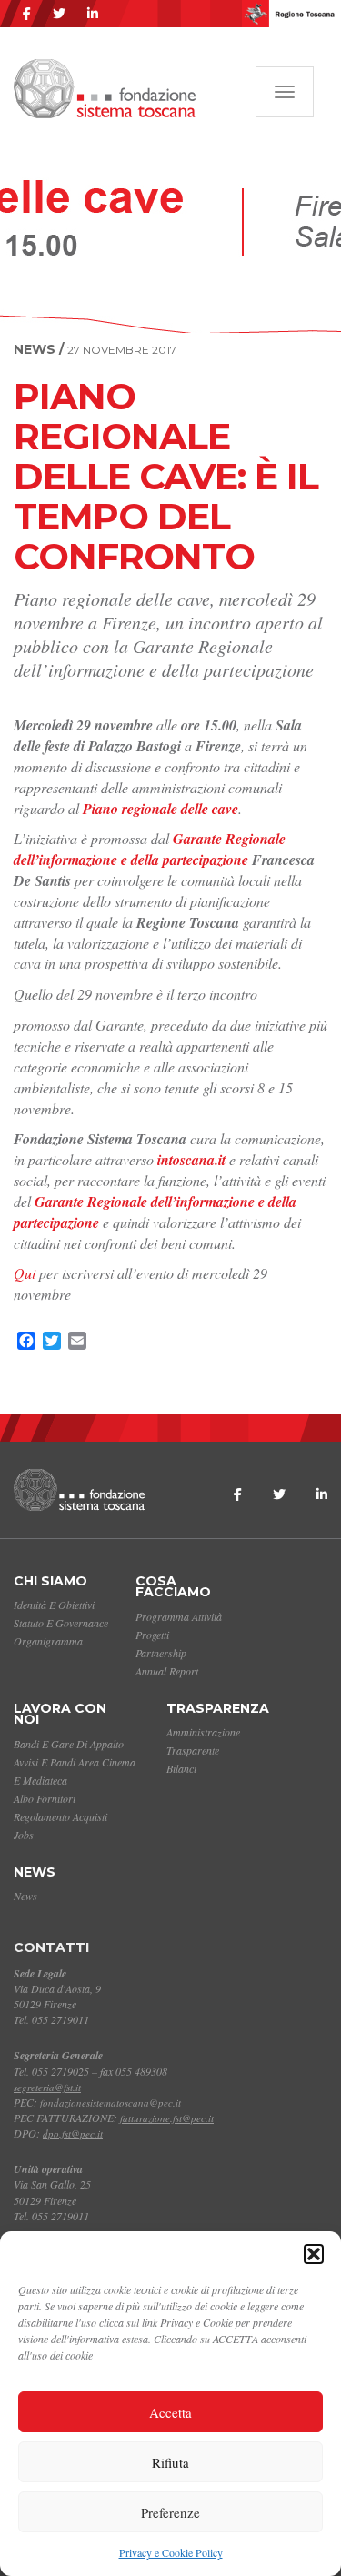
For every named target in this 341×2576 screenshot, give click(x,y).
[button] (314, 2254)
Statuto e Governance (61, 1623)
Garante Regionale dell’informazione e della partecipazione (150, 849)
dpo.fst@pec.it (73, 2133)
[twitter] (59, 14)
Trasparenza (218, 1708)
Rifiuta (170, 2462)
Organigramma (48, 1641)
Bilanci (181, 1768)
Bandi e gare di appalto (69, 1744)
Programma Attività (179, 1616)
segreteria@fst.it (47, 2087)
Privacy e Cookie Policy (171, 2552)
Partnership (161, 1653)
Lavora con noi (60, 1714)
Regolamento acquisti (60, 1816)
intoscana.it (190, 1160)
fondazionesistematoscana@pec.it (110, 2103)
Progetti (152, 1635)
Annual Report (167, 1671)
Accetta (170, 2412)
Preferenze (170, 2512)
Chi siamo (50, 1581)
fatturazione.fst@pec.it (167, 2118)
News (35, 1872)
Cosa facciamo (173, 1587)
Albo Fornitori (45, 1798)
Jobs (24, 1835)
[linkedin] (93, 14)
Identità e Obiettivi (54, 1605)
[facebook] (27, 14)
